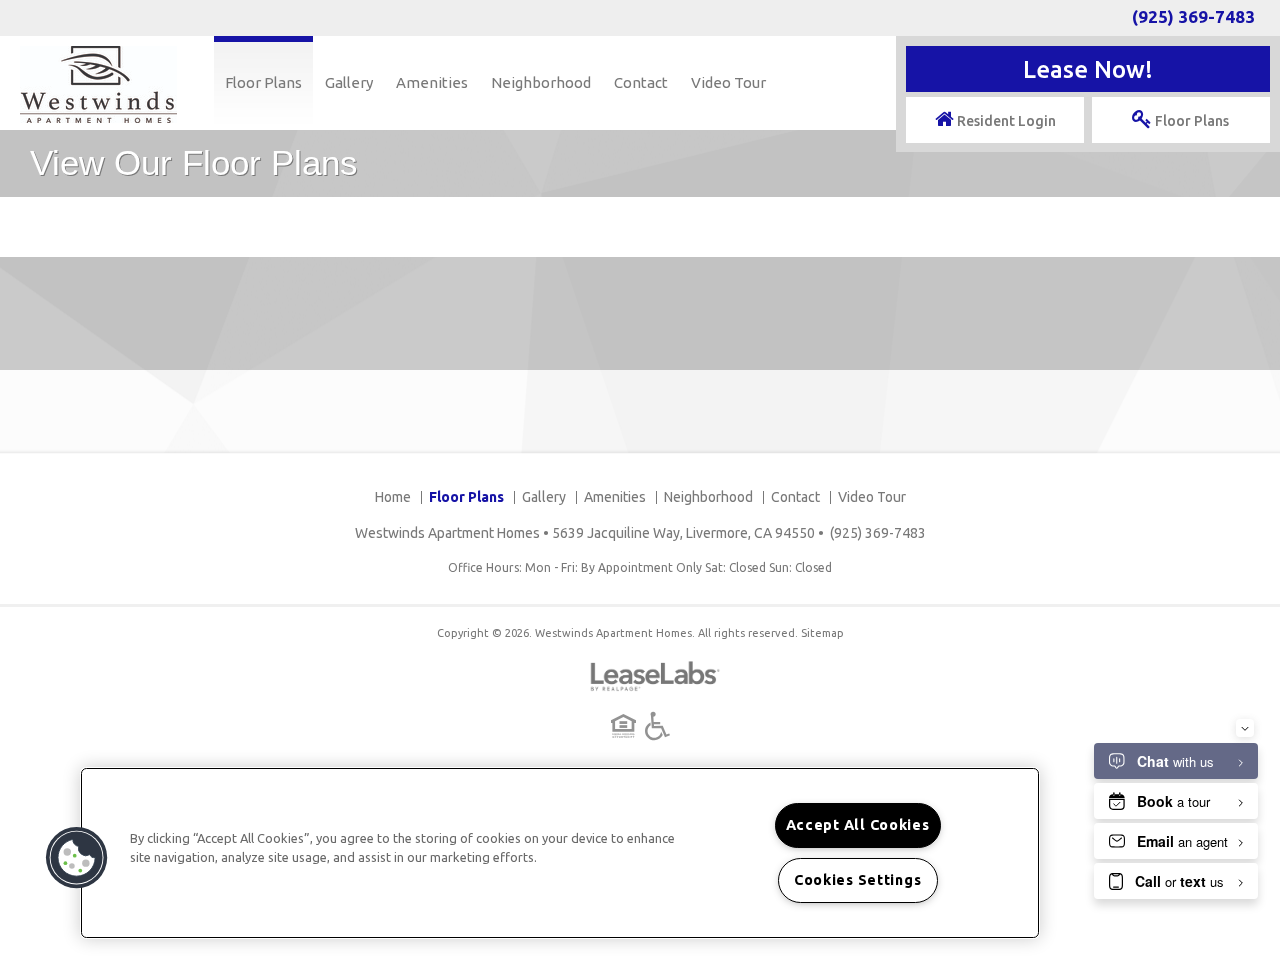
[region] (560, 853)
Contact (641, 82)
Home (393, 497)
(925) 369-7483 (1193, 16)
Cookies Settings (858, 880)
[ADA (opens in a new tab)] (657, 726)
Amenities (432, 82)
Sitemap (822, 633)
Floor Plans (263, 82)
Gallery (349, 82)
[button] (77, 858)
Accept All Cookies (858, 825)
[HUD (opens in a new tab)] (626, 726)
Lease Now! (1088, 69)
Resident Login (1005, 121)
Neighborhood (541, 82)
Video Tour (728, 82)
